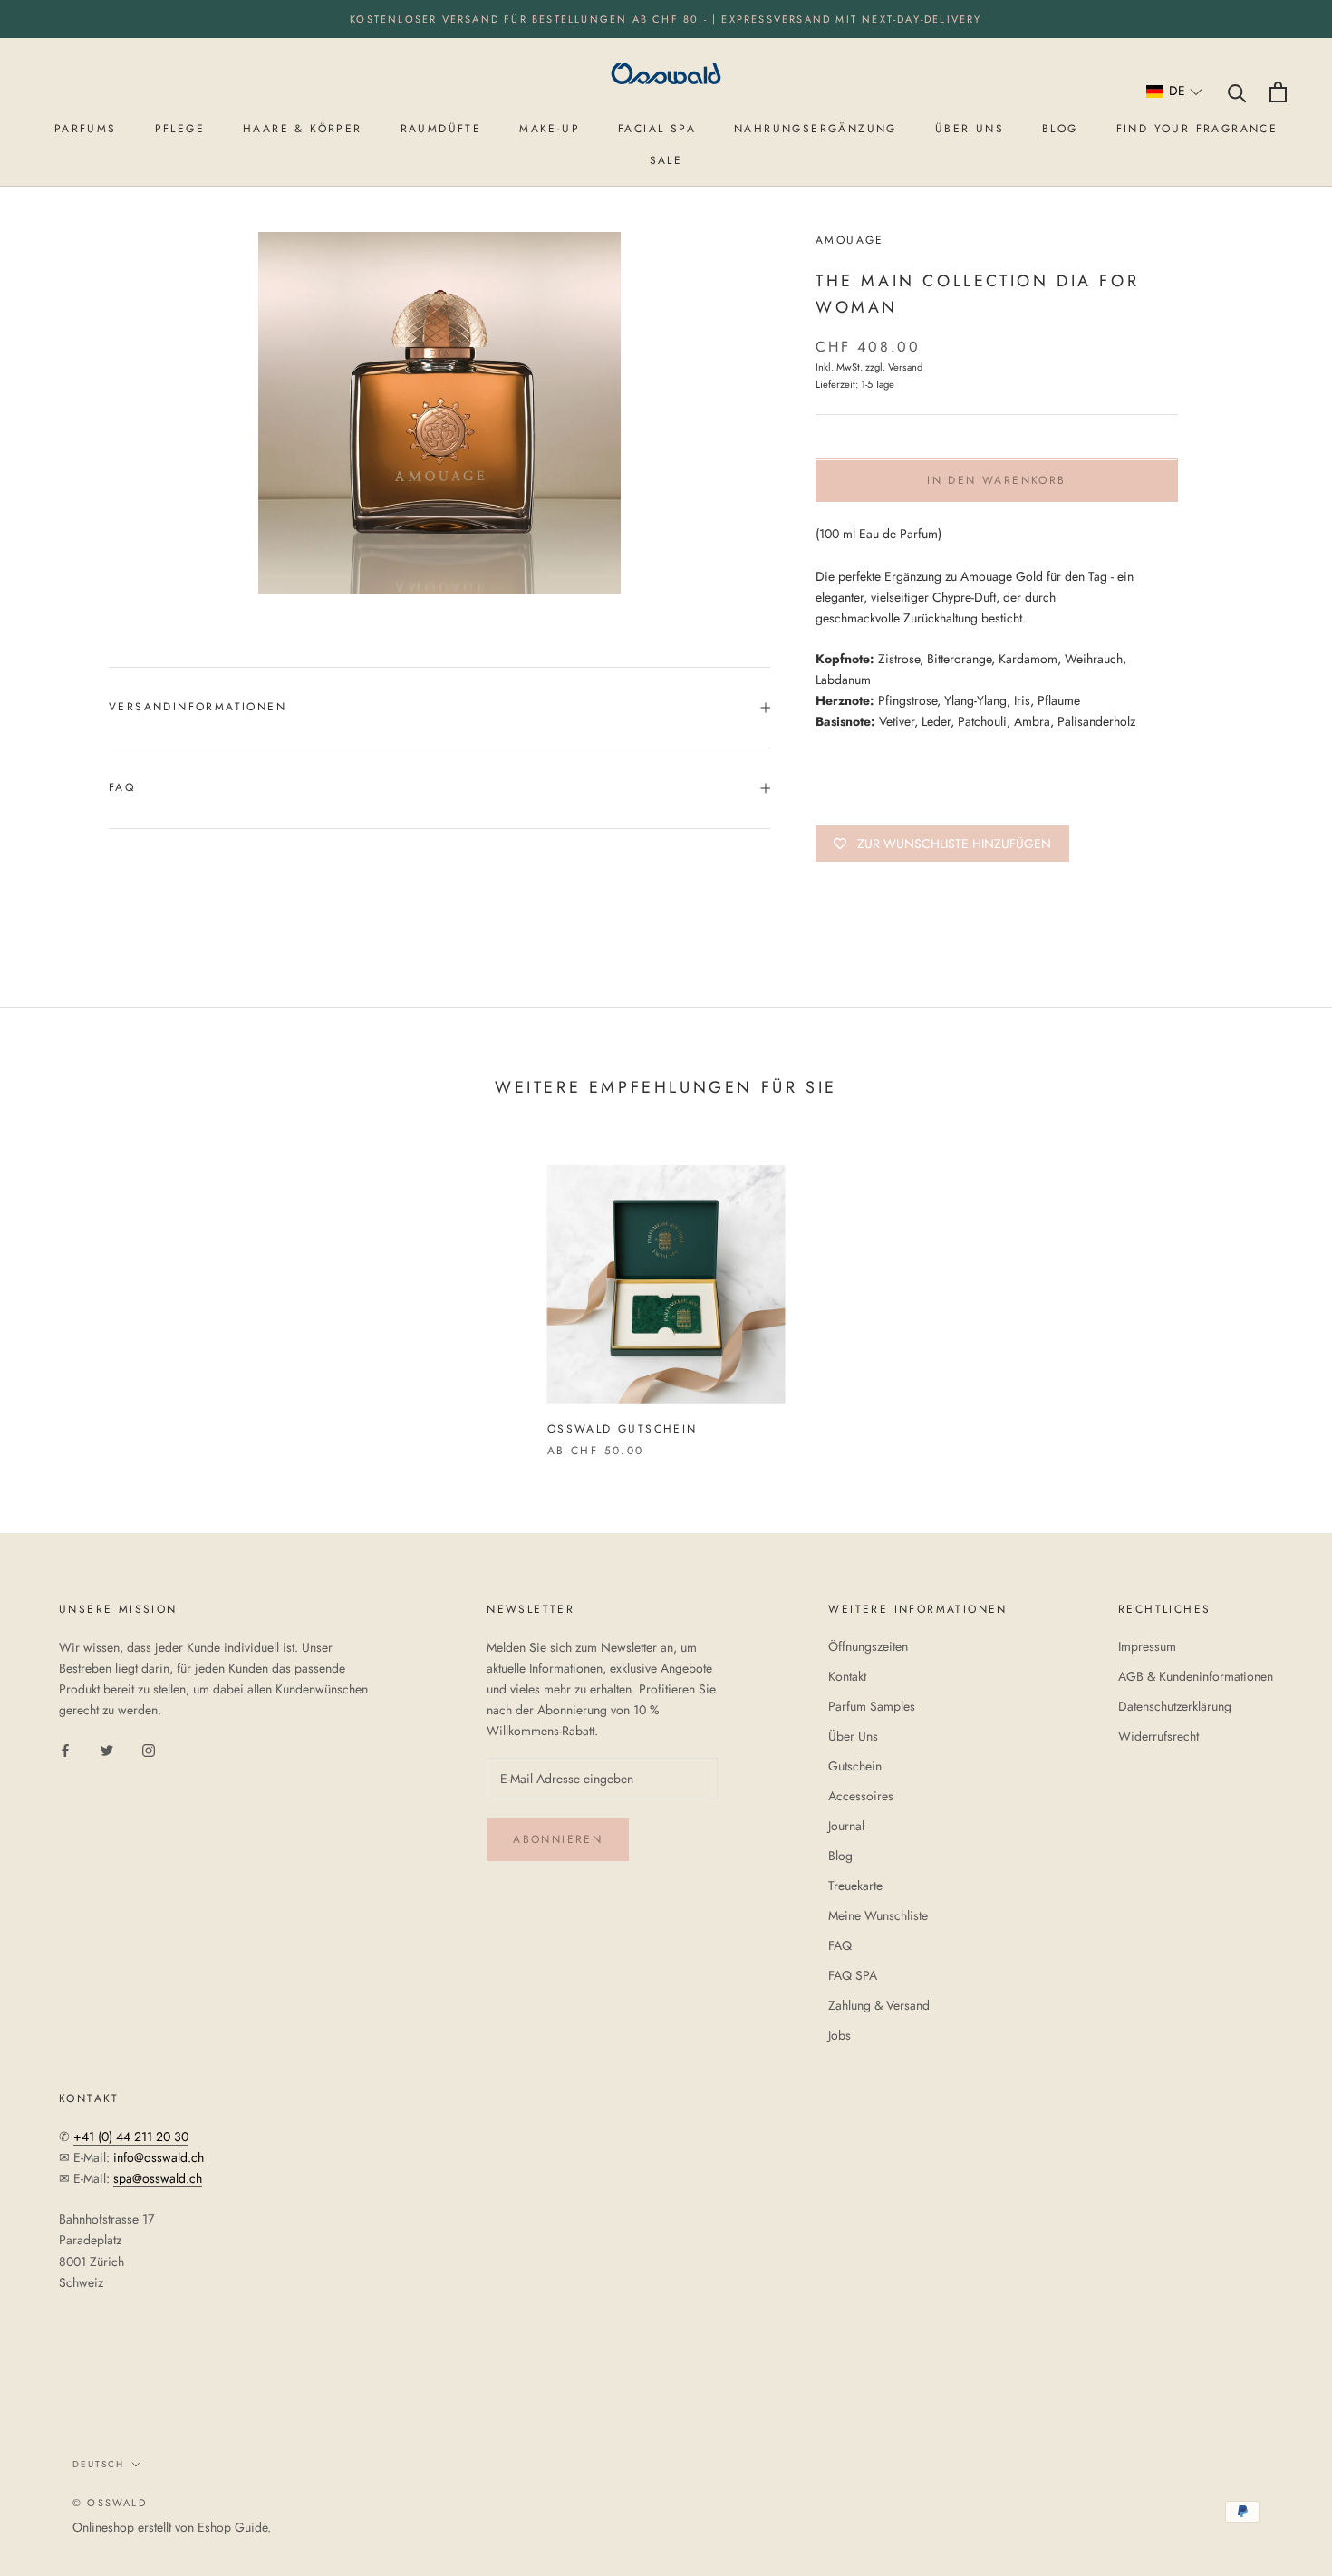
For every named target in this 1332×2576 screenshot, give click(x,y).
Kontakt (847, 1676)
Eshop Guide (232, 2527)
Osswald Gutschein (623, 1429)
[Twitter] (107, 1749)
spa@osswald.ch (158, 2178)
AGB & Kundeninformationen (1196, 1676)
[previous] (57, 1293)
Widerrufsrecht (1158, 1736)
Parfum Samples (872, 1706)
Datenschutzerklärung (1175, 1706)
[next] (1275, 1293)
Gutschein (855, 1766)
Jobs (840, 2035)
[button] (1175, 92)
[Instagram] (149, 1749)
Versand (905, 368)
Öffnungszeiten (868, 1646)
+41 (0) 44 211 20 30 (131, 2137)
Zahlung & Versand (879, 2005)
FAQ (122, 787)
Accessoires (861, 1796)
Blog (840, 1856)
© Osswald (110, 2503)
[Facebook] (65, 1749)
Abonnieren (558, 1839)
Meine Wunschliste (878, 1915)
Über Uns (853, 1736)
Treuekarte (855, 1886)
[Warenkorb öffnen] (1278, 92)
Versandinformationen (198, 707)
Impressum (1147, 1646)
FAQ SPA (853, 1975)
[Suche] (1237, 92)
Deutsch (98, 2464)
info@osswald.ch (159, 2157)
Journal (846, 1826)
